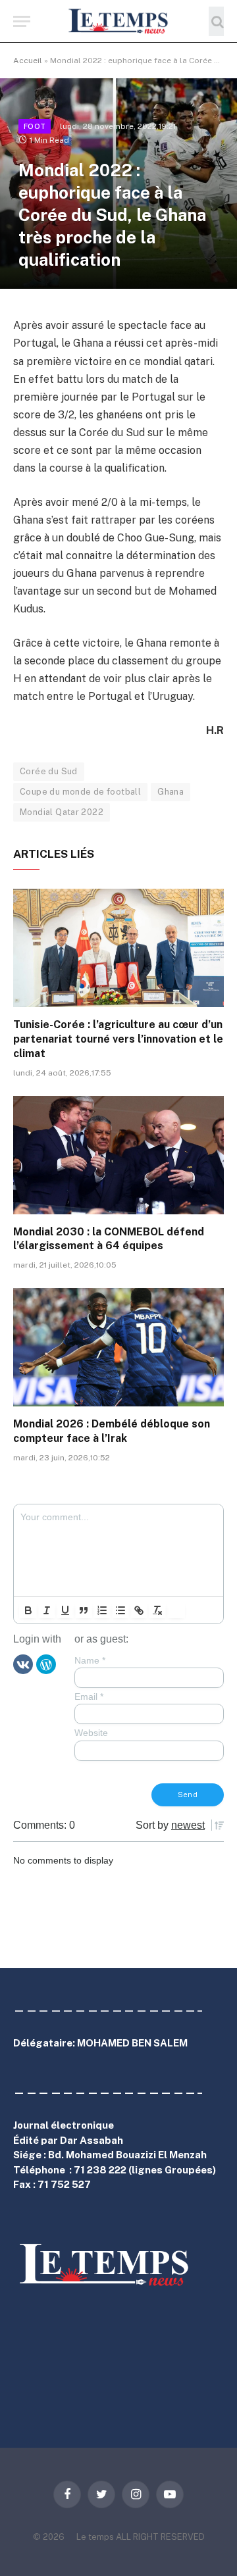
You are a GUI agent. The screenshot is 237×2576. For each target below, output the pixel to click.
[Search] (216, 21)
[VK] (23, 1664)
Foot (35, 126)
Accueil (28, 61)
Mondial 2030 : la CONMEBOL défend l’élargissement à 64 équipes (109, 1239)
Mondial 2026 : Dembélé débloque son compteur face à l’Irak (112, 1431)
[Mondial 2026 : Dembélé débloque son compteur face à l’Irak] (118, 1347)
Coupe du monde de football (80, 792)
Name (90, 1660)
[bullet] (120, 1610)
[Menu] (22, 21)
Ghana (171, 792)
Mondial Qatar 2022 (62, 812)
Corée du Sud (49, 771)
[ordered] (102, 1610)
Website (91, 1733)
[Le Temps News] (118, 21)
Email (89, 1697)
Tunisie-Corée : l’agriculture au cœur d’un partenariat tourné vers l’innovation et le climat (118, 1039)
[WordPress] (46, 1664)
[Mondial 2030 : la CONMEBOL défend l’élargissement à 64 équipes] (118, 1155)
